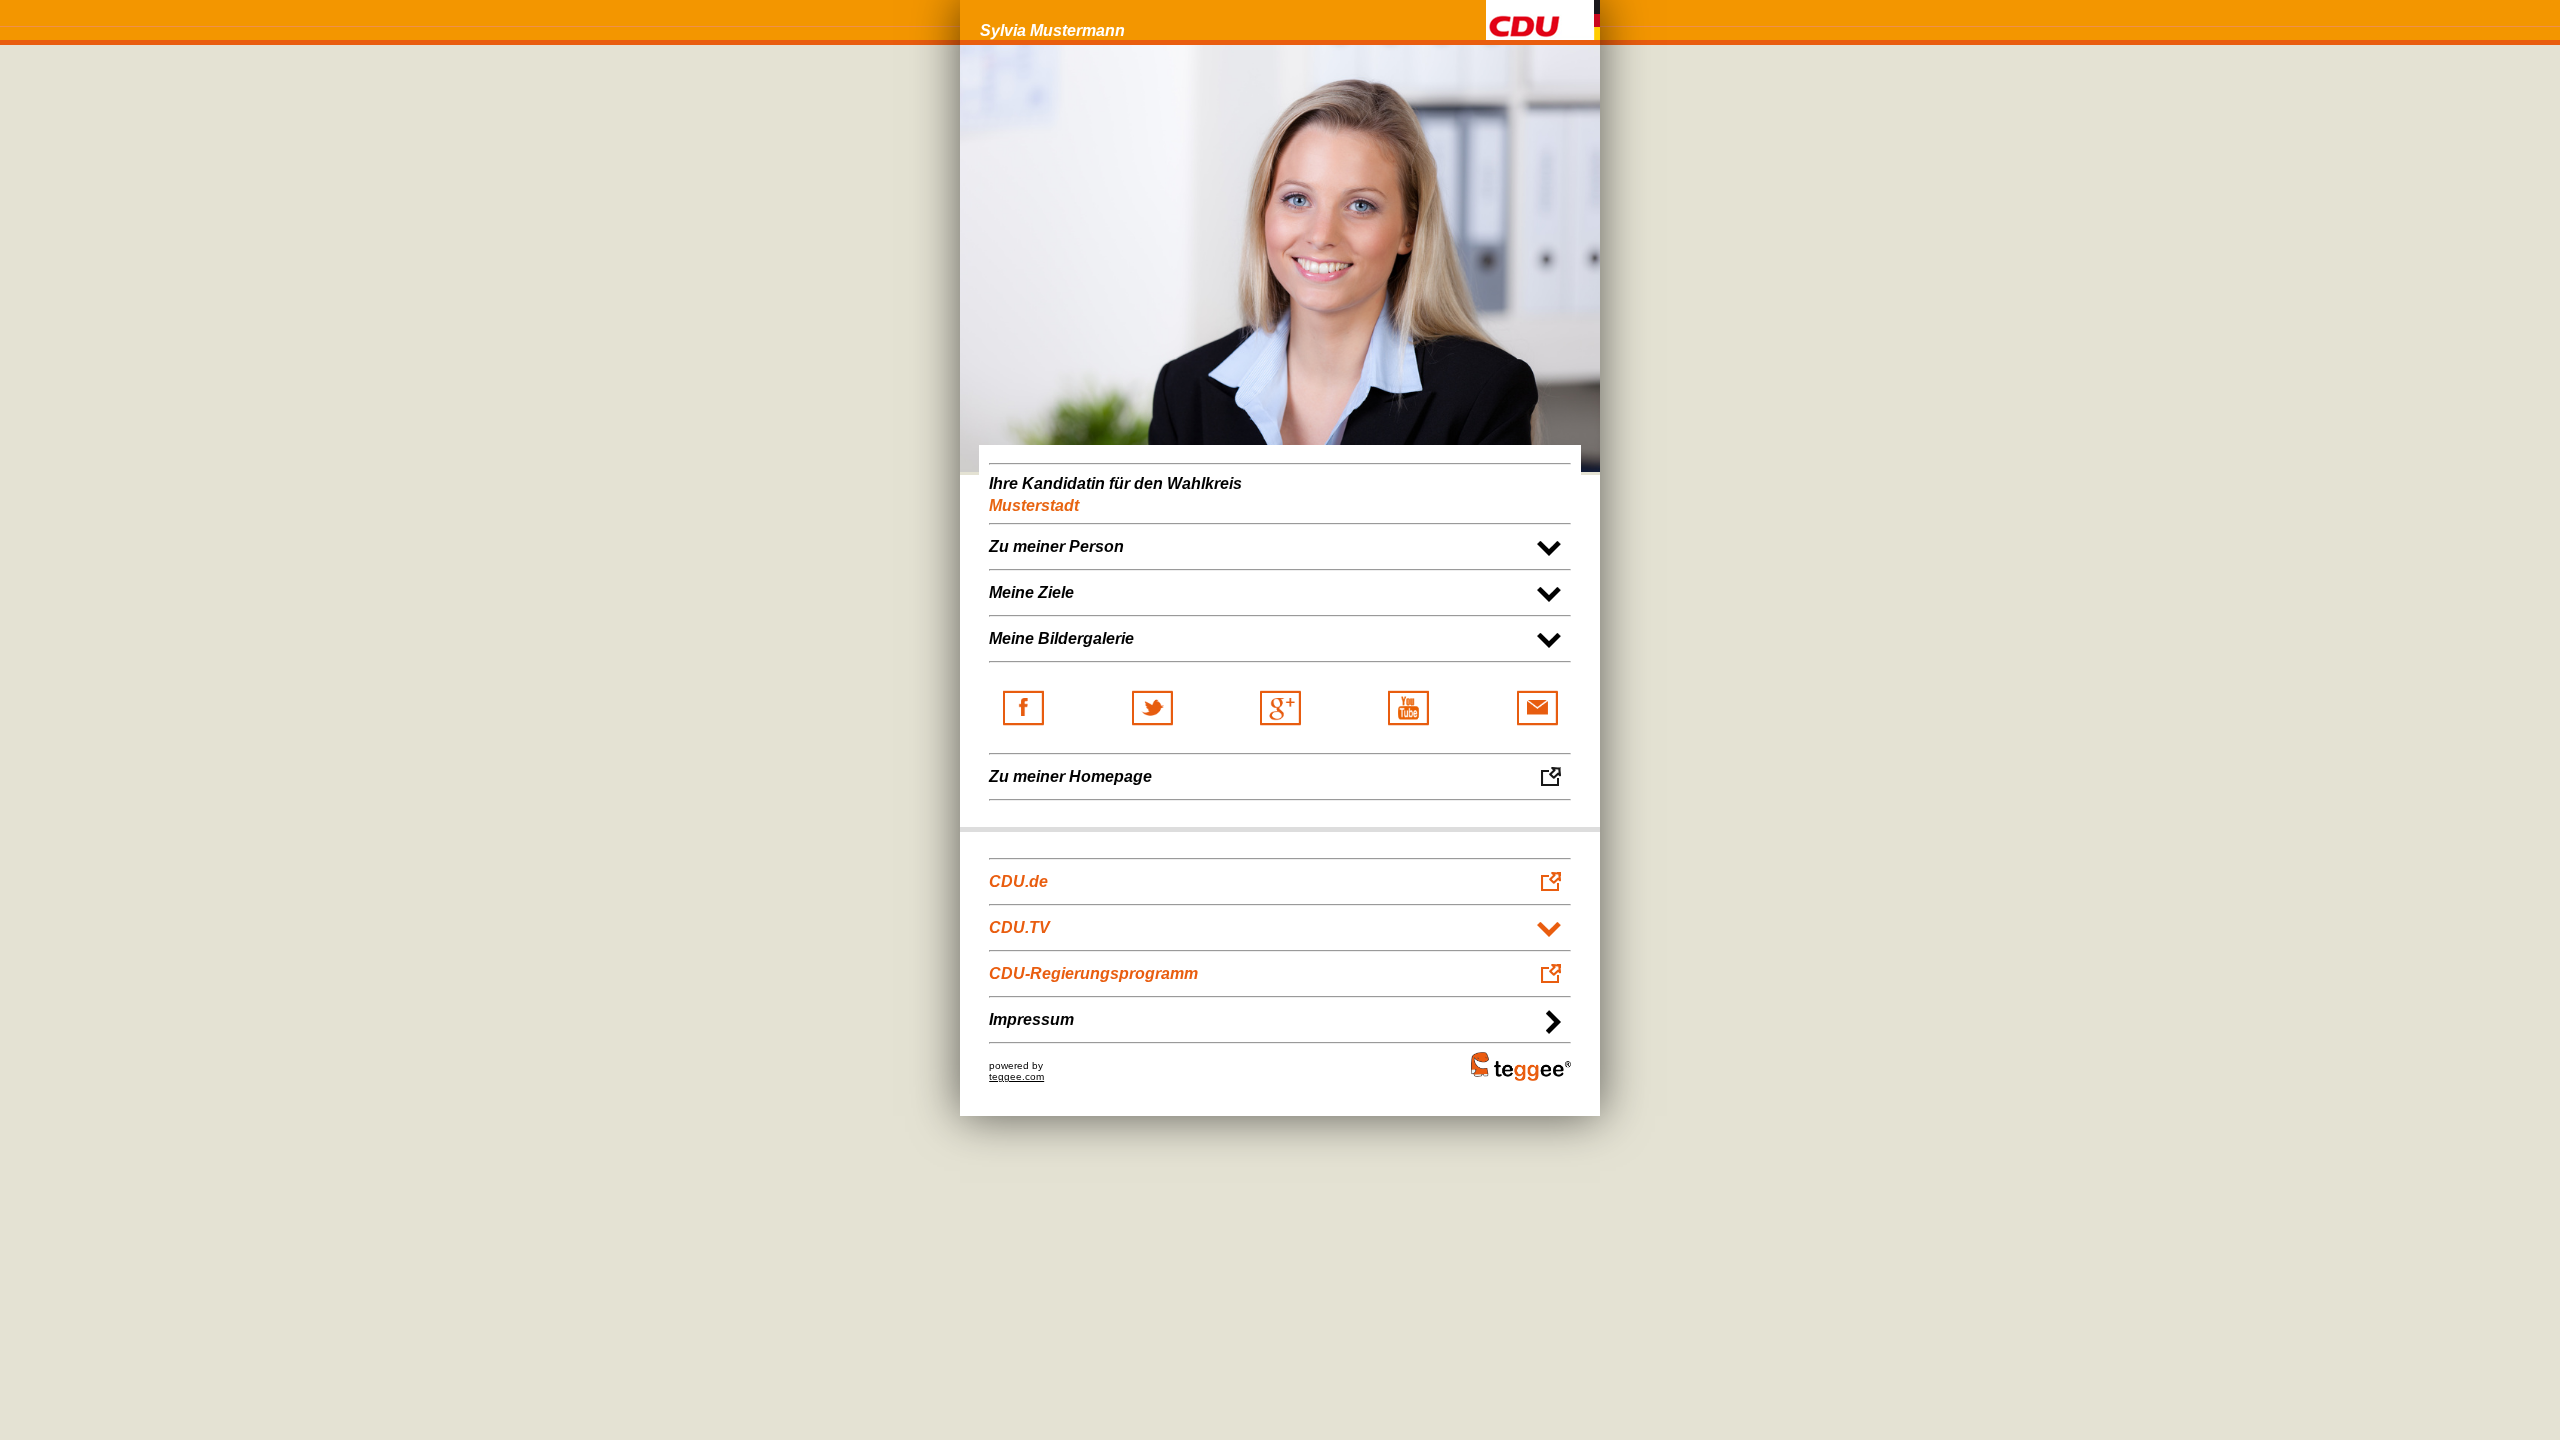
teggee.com (1016, 1076)
